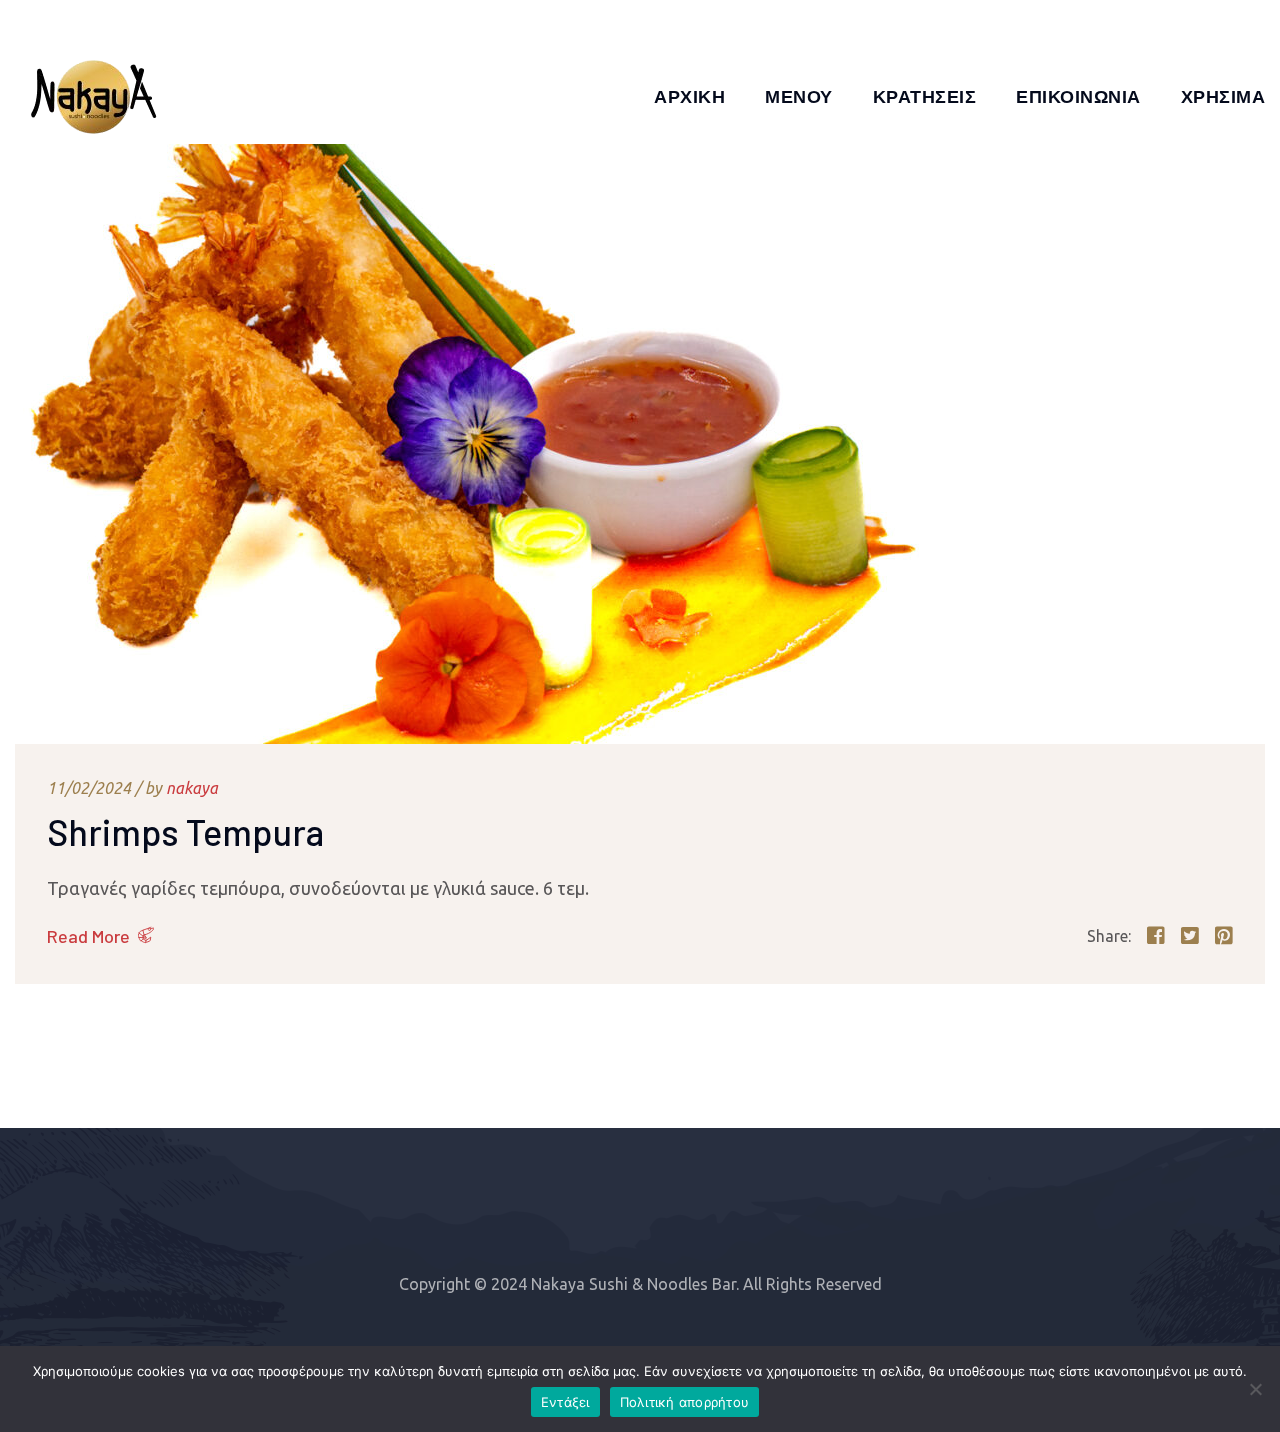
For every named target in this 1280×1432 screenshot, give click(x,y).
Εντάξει (565, 1402)
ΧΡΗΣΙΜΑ (1223, 96)
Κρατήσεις (925, 96)
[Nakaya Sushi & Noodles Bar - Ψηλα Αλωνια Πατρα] (95, 96)
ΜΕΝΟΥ (799, 96)
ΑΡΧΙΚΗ (689, 96)
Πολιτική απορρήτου (685, 1402)
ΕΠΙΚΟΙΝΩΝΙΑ (1078, 96)
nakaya (192, 788)
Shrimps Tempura (185, 831)
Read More (88, 936)
